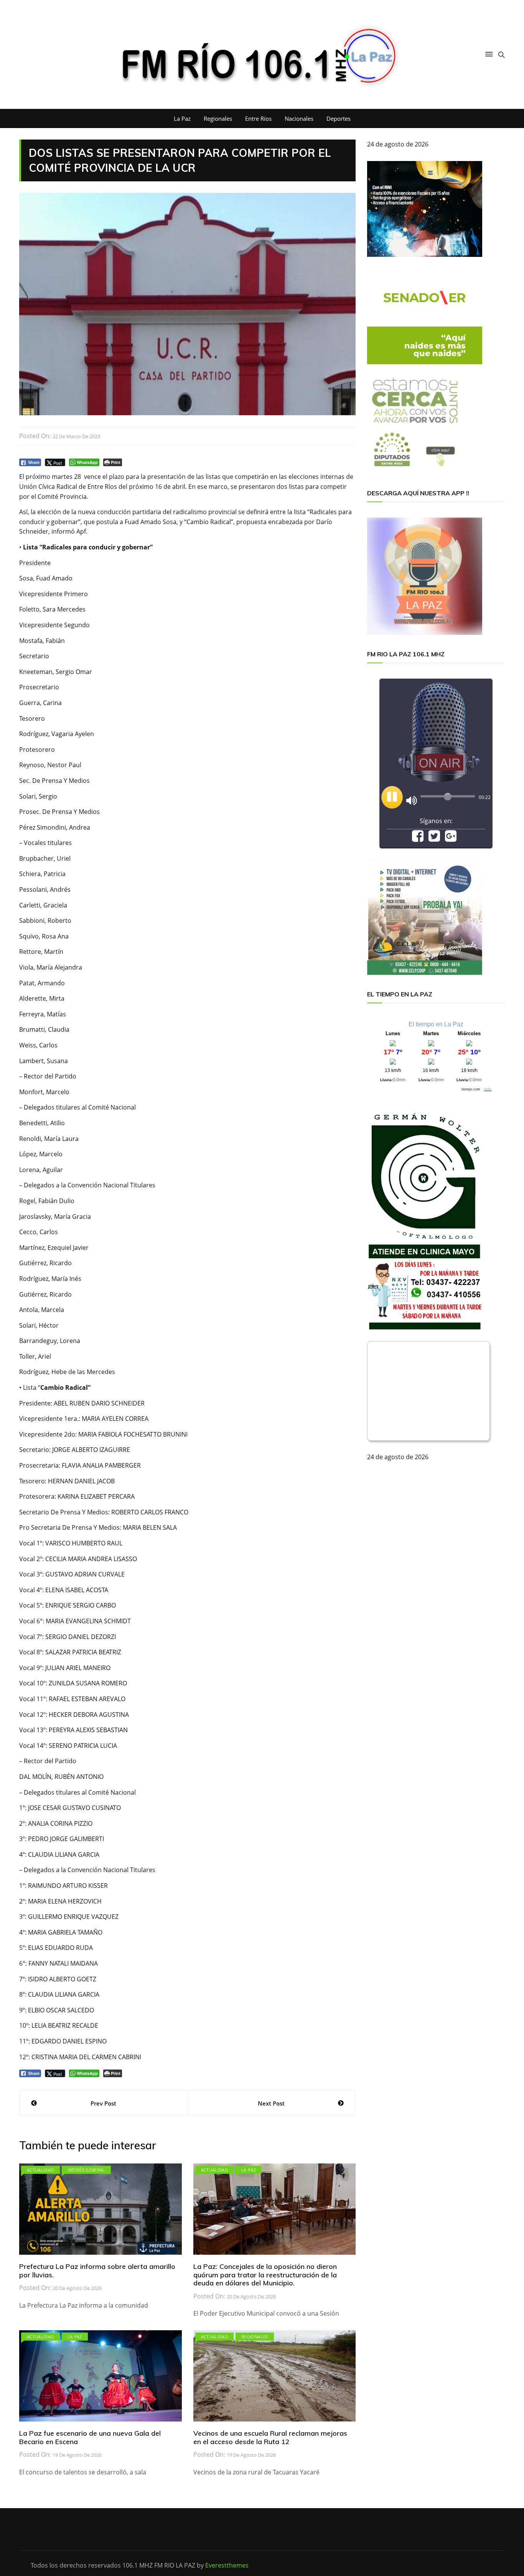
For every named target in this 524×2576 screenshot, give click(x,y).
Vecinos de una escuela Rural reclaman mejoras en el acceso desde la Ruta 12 (270, 2437)
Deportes (339, 118)
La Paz (182, 118)
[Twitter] (434, 838)
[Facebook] (418, 838)
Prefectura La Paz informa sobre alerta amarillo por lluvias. (97, 2271)
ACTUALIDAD (40, 2170)
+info (488, 1089)
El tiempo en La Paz (436, 1024)
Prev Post (103, 2103)
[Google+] (451, 838)
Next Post (271, 2103)
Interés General (86, 2170)
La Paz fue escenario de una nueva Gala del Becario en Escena (90, 2437)
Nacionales (299, 118)
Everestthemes (227, 2565)
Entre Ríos (258, 118)
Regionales (218, 118)
